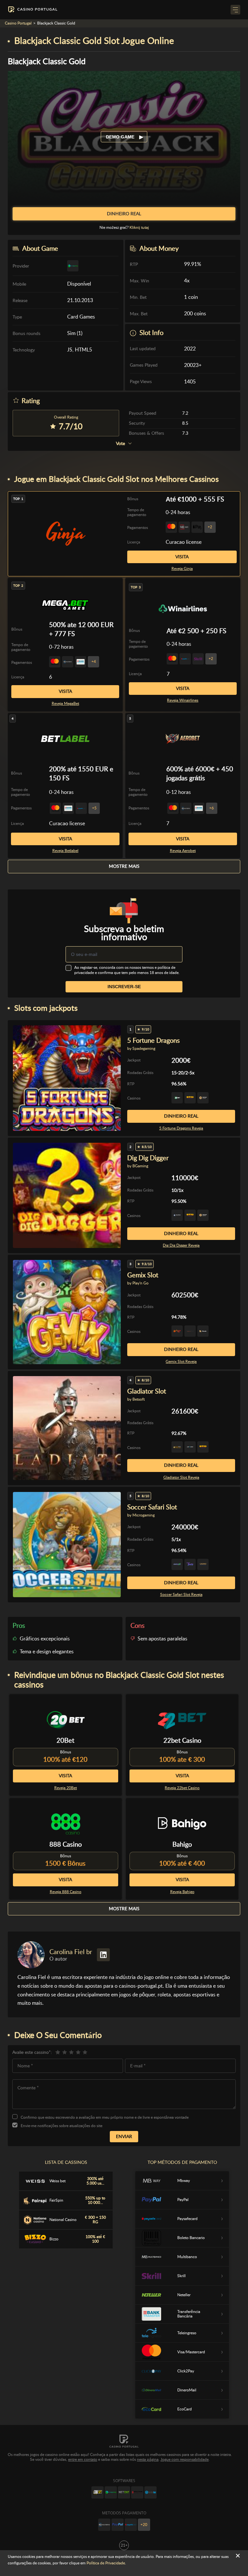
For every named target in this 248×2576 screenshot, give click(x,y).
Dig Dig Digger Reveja (181, 1245)
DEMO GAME (121, 137)
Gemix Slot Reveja (181, 1362)
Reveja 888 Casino (66, 1892)
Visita (182, 557)
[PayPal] (118, 2525)
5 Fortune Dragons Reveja (181, 1128)
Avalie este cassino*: (32, 2052)
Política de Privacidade (106, 2563)
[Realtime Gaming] (137, 2492)
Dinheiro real (181, 1116)
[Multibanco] (104, 2525)
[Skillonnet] (150, 2492)
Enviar (124, 2136)
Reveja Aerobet (183, 851)
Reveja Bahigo (182, 1892)
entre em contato (83, 2459)
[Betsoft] (98, 2492)
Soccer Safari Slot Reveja (181, 1595)
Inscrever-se (124, 987)
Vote (120, 444)
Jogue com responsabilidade (185, 2459)
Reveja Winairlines (183, 700)
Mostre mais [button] (124, 866)
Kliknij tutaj (139, 228)
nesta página (148, 2459)
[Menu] (235, 10)
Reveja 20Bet (66, 1788)
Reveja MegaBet (65, 704)
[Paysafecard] (131, 2525)
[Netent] (124, 2492)
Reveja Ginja (182, 569)
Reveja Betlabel (65, 851)
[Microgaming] (111, 2492)
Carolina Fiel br (71, 1952)
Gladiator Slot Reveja (181, 1477)
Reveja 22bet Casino (182, 1788)
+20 (144, 2525)
